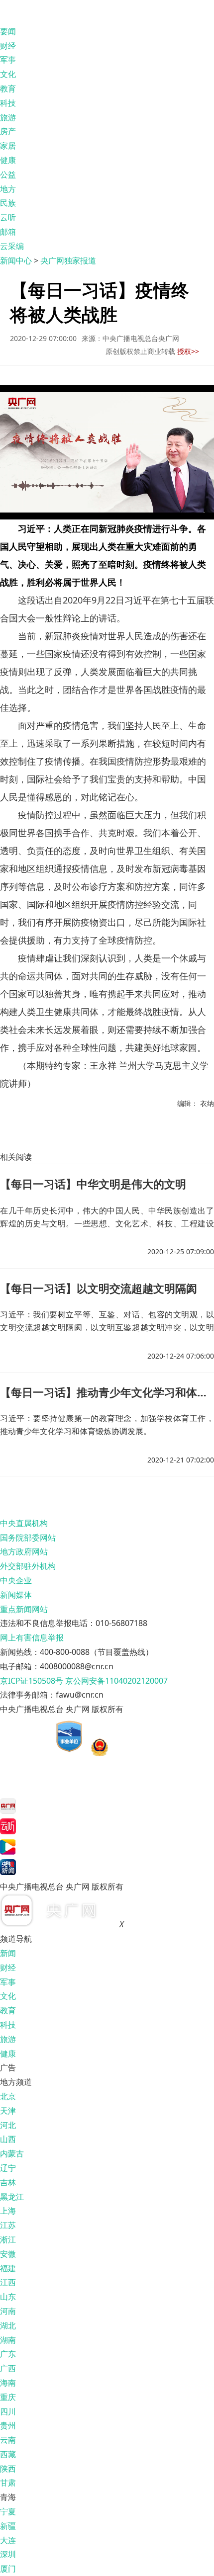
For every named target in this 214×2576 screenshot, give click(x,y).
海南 (8, 2383)
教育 (8, 88)
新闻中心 (16, 260)
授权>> (188, 351)
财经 (8, 46)
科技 (8, 103)
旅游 (8, 117)
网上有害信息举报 (32, 1637)
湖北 (8, 2325)
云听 (8, 217)
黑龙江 (12, 2197)
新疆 (8, 2526)
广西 (8, 2368)
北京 (8, 2096)
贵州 (8, 2425)
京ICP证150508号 (32, 1681)
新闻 (8, 1953)
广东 (8, 2354)
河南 (8, 2311)
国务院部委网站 (28, 1538)
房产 (8, 131)
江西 (8, 2282)
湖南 (8, 2340)
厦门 (8, 2569)
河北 (8, 2125)
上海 (8, 2211)
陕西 (8, 2469)
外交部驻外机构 (28, 1566)
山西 (8, 2139)
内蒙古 (12, 2153)
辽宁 (8, 2168)
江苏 (8, 2225)
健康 (8, 160)
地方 (8, 189)
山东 (8, 2297)
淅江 (8, 2239)
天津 (8, 2111)
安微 (8, 2254)
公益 (8, 174)
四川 (8, 2411)
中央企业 (16, 1580)
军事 (8, 60)
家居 (8, 146)
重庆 (8, 2397)
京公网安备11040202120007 (116, 1681)
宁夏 (8, 2511)
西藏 (8, 2454)
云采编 (12, 246)
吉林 (8, 2182)
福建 (8, 2268)
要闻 (8, 31)
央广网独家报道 (68, 260)
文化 (8, 74)
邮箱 (8, 232)
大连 (8, 2540)
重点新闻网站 (24, 1609)
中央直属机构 (24, 1523)
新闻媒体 (16, 1595)
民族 (8, 203)
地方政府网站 (24, 1551)
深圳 (8, 2554)
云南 (8, 2440)
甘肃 (8, 2483)
